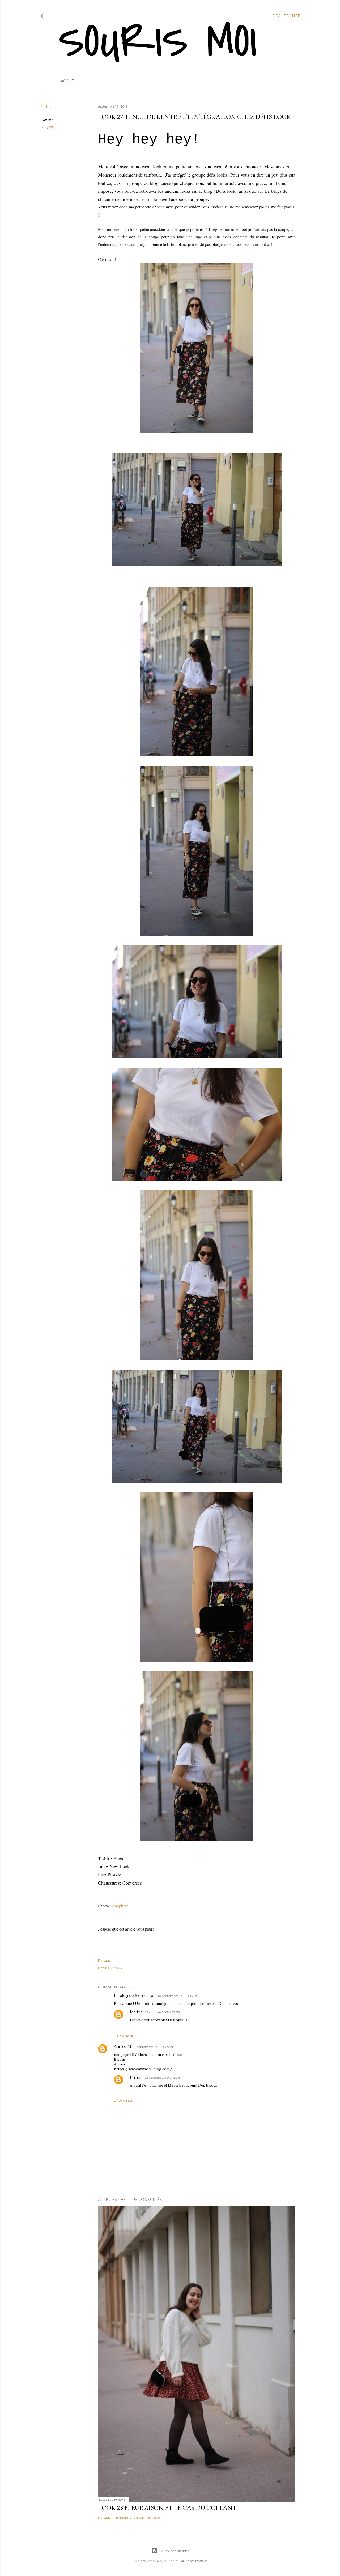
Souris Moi (158, 42)
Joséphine (120, 1906)
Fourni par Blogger (174, 2551)
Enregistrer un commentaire (138, 2517)
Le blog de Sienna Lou (135, 1996)
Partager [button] (48, 107)
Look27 (46, 128)
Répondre (124, 2036)
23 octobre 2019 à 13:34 (162, 2078)
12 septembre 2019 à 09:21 (153, 2047)
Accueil (69, 81)
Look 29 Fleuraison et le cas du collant (167, 2508)
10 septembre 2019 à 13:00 (178, 1996)
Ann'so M (123, 2047)
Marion (136, 2012)
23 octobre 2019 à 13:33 (162, 2012)
